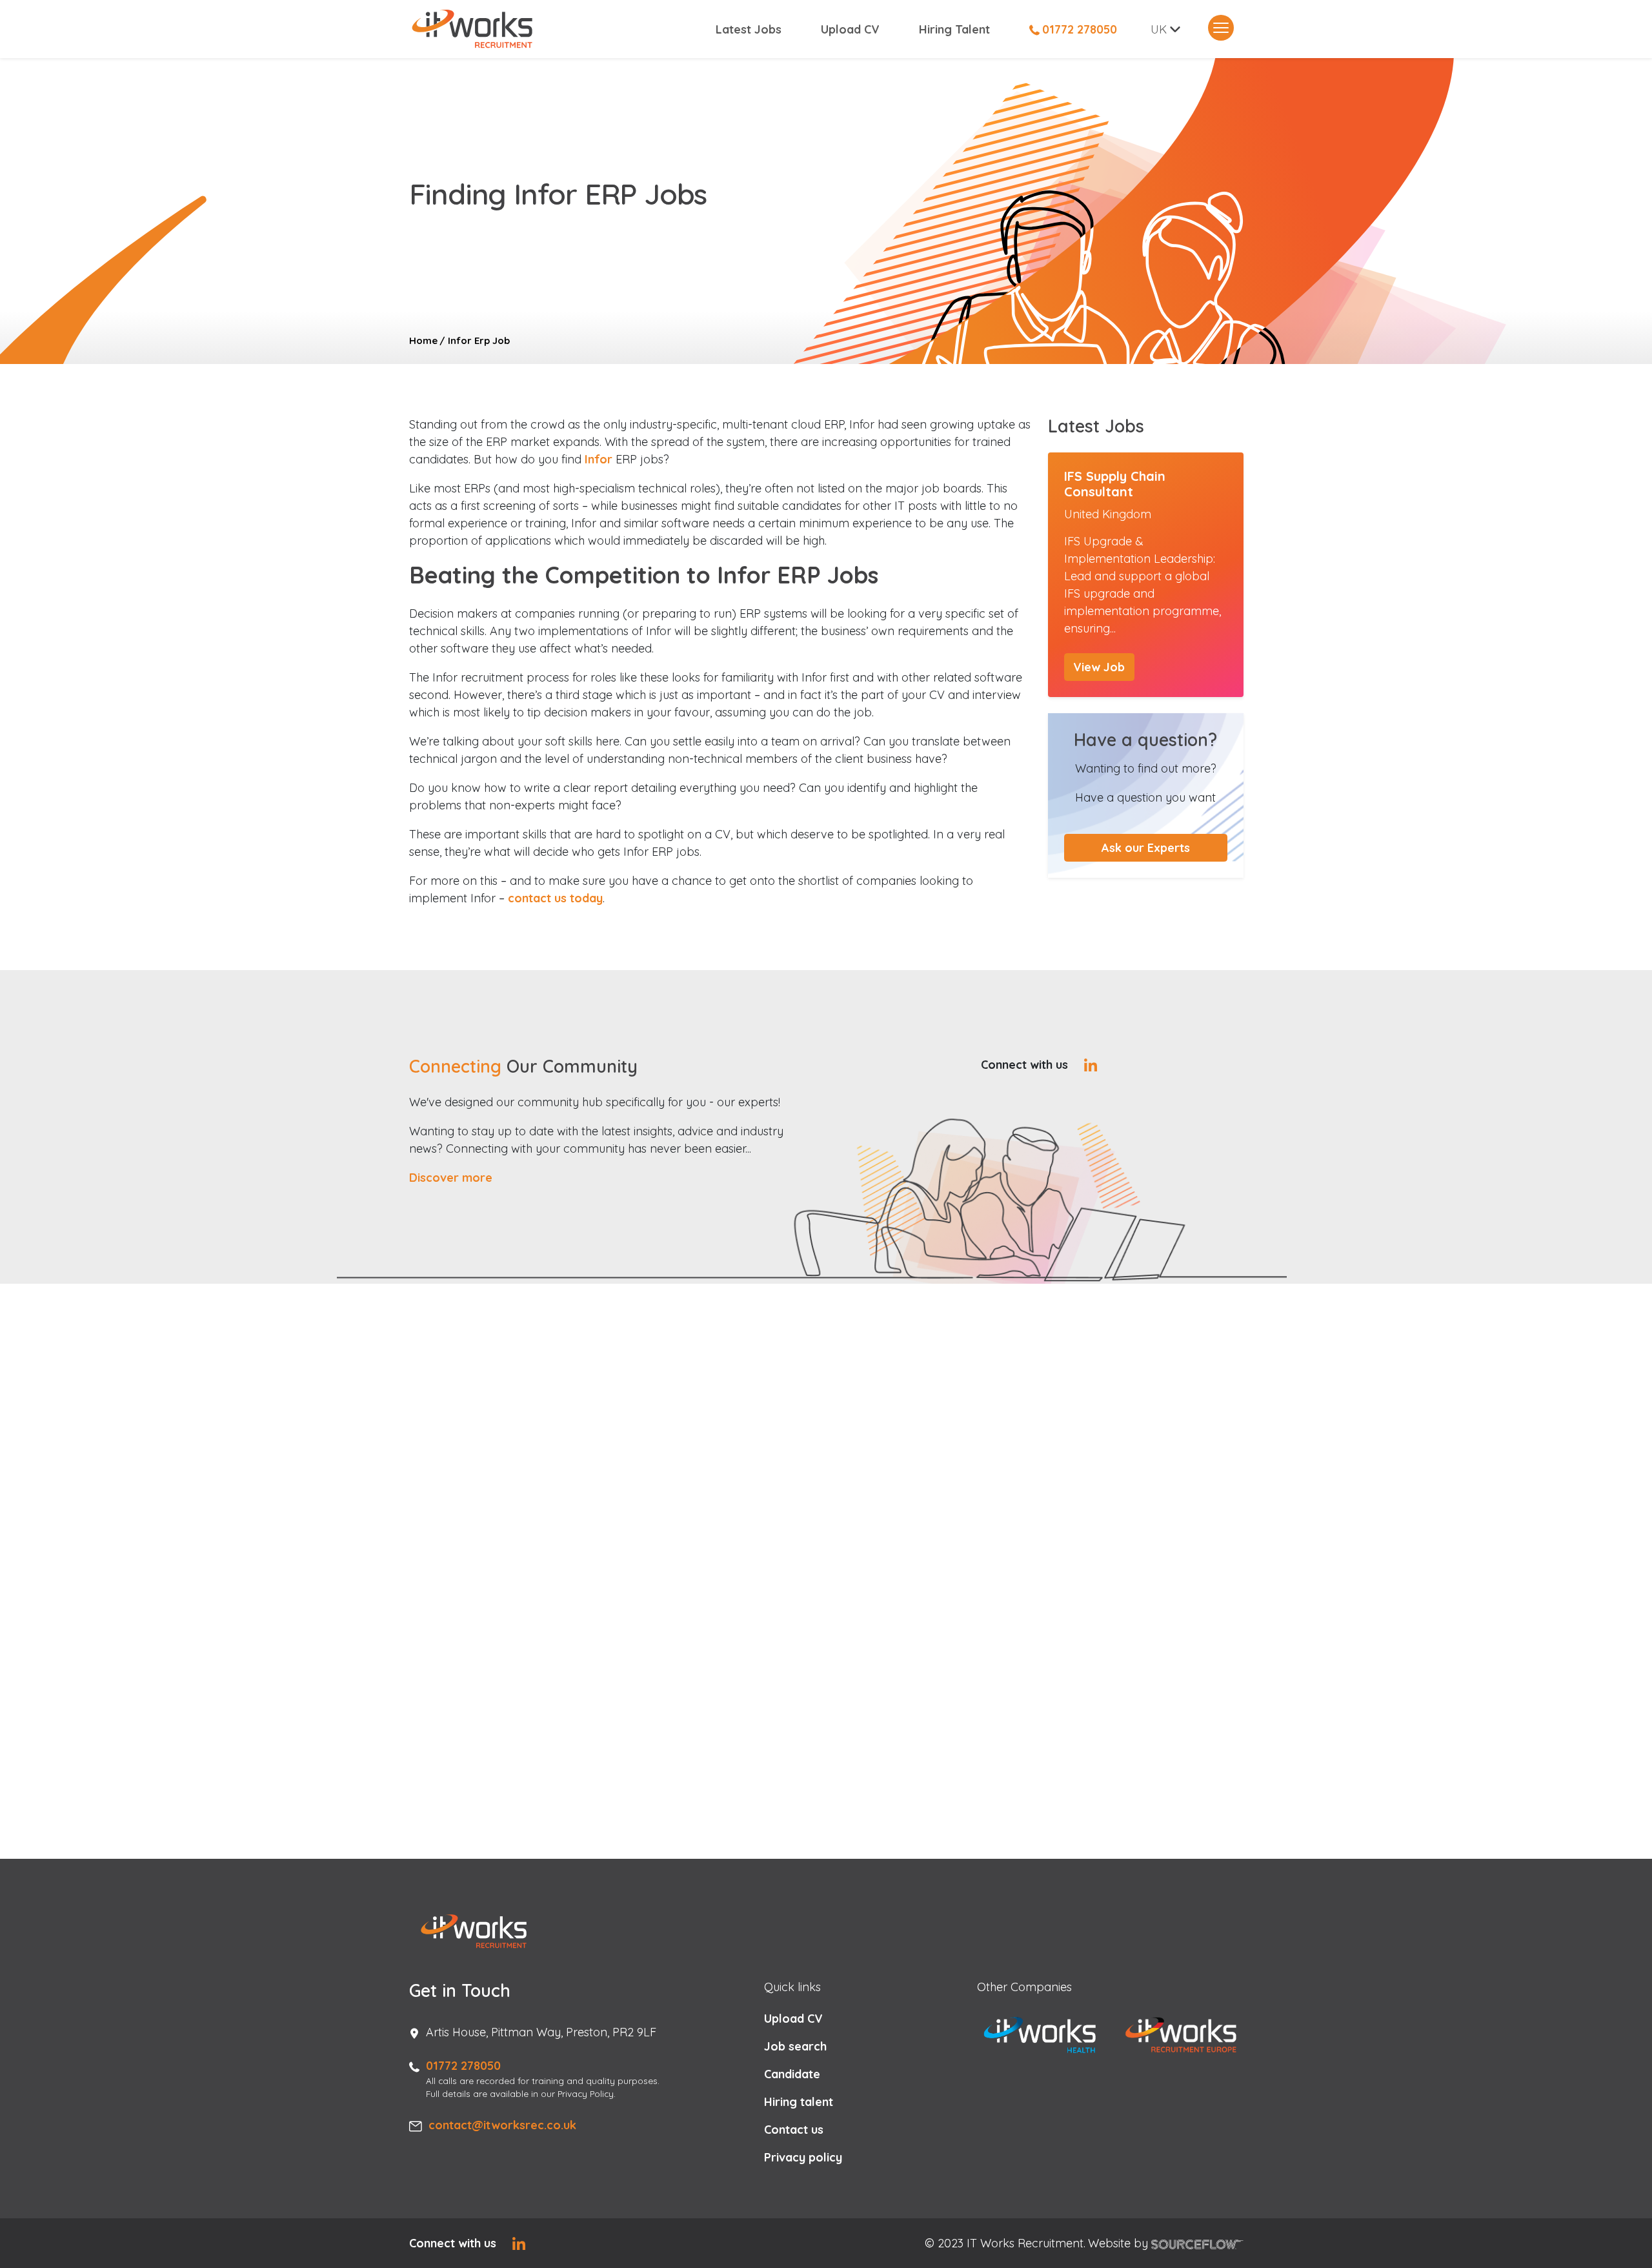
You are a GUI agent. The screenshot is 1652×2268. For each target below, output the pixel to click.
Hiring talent (799, 2102)
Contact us (794, 2130)
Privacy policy (803, 2157)
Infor (599, 459)
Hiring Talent (954, 29)
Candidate (792, 2074)
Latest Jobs (749, 29)
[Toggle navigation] (1221, 28)
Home (423, 340)
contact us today (555, 898)
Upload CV (850, 29)
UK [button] (1159, 29)
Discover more (451, 1178)
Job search (795, 2046)
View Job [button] (1099, 667)
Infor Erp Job (479, 340)
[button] (1146, 848)
